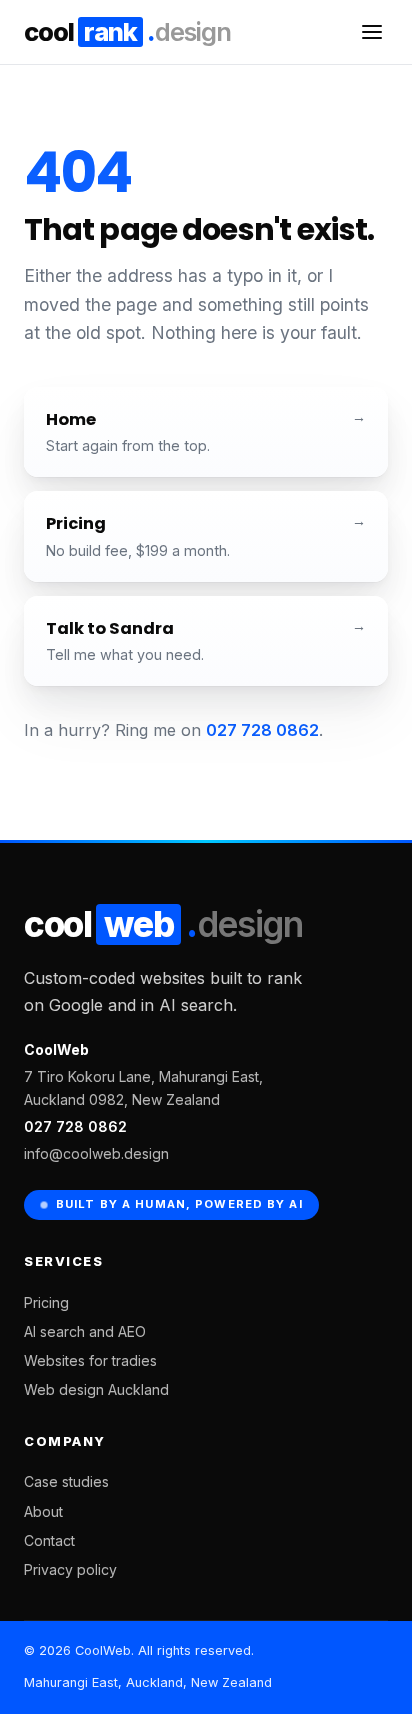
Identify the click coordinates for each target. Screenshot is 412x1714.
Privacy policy (70, 1569)
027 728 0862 (262, 730)
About (43, 1511)
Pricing (46, 1302)
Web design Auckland (96, 1389)
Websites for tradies (90, 1360)
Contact (49, 1540)
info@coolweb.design (96, 1153)
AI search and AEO (85, 1331)
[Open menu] (372, 32)
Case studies (66, 1481)
